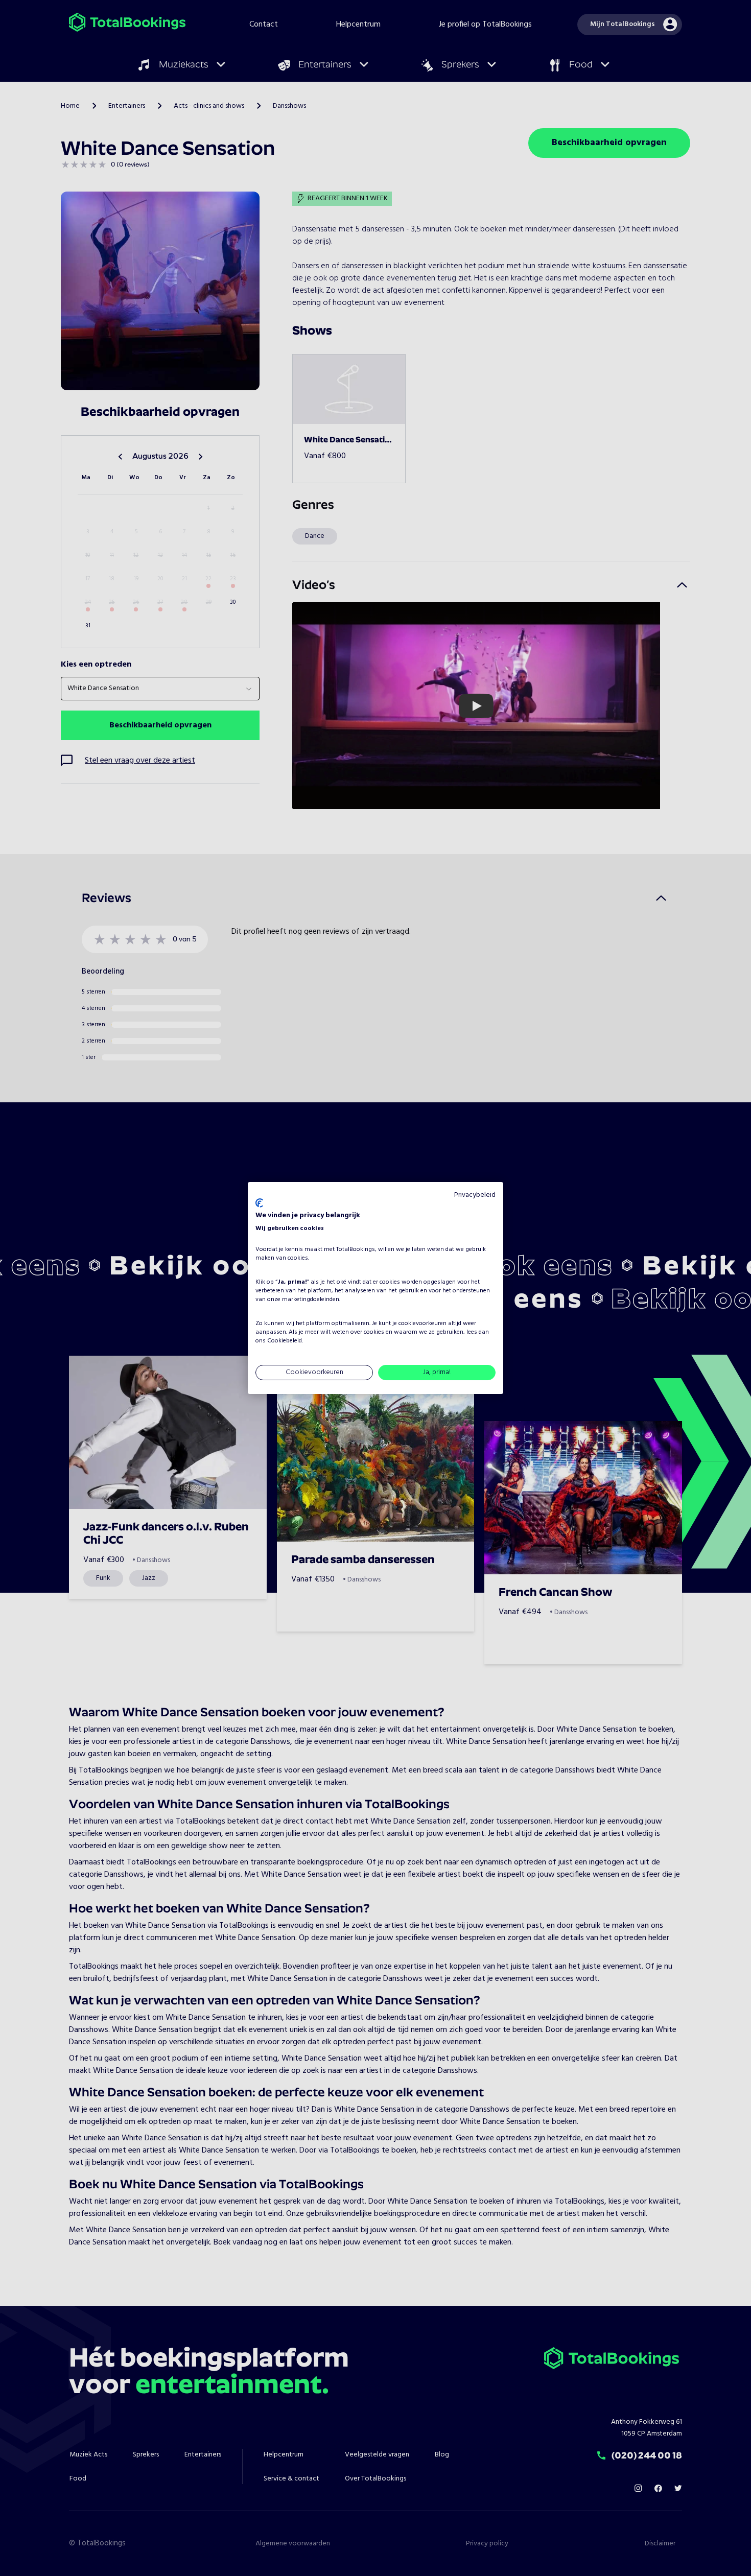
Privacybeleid (475, 1195)
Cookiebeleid (285, 1341)
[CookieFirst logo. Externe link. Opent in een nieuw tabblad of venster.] (259, 1203)
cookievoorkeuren (423, 1324)
